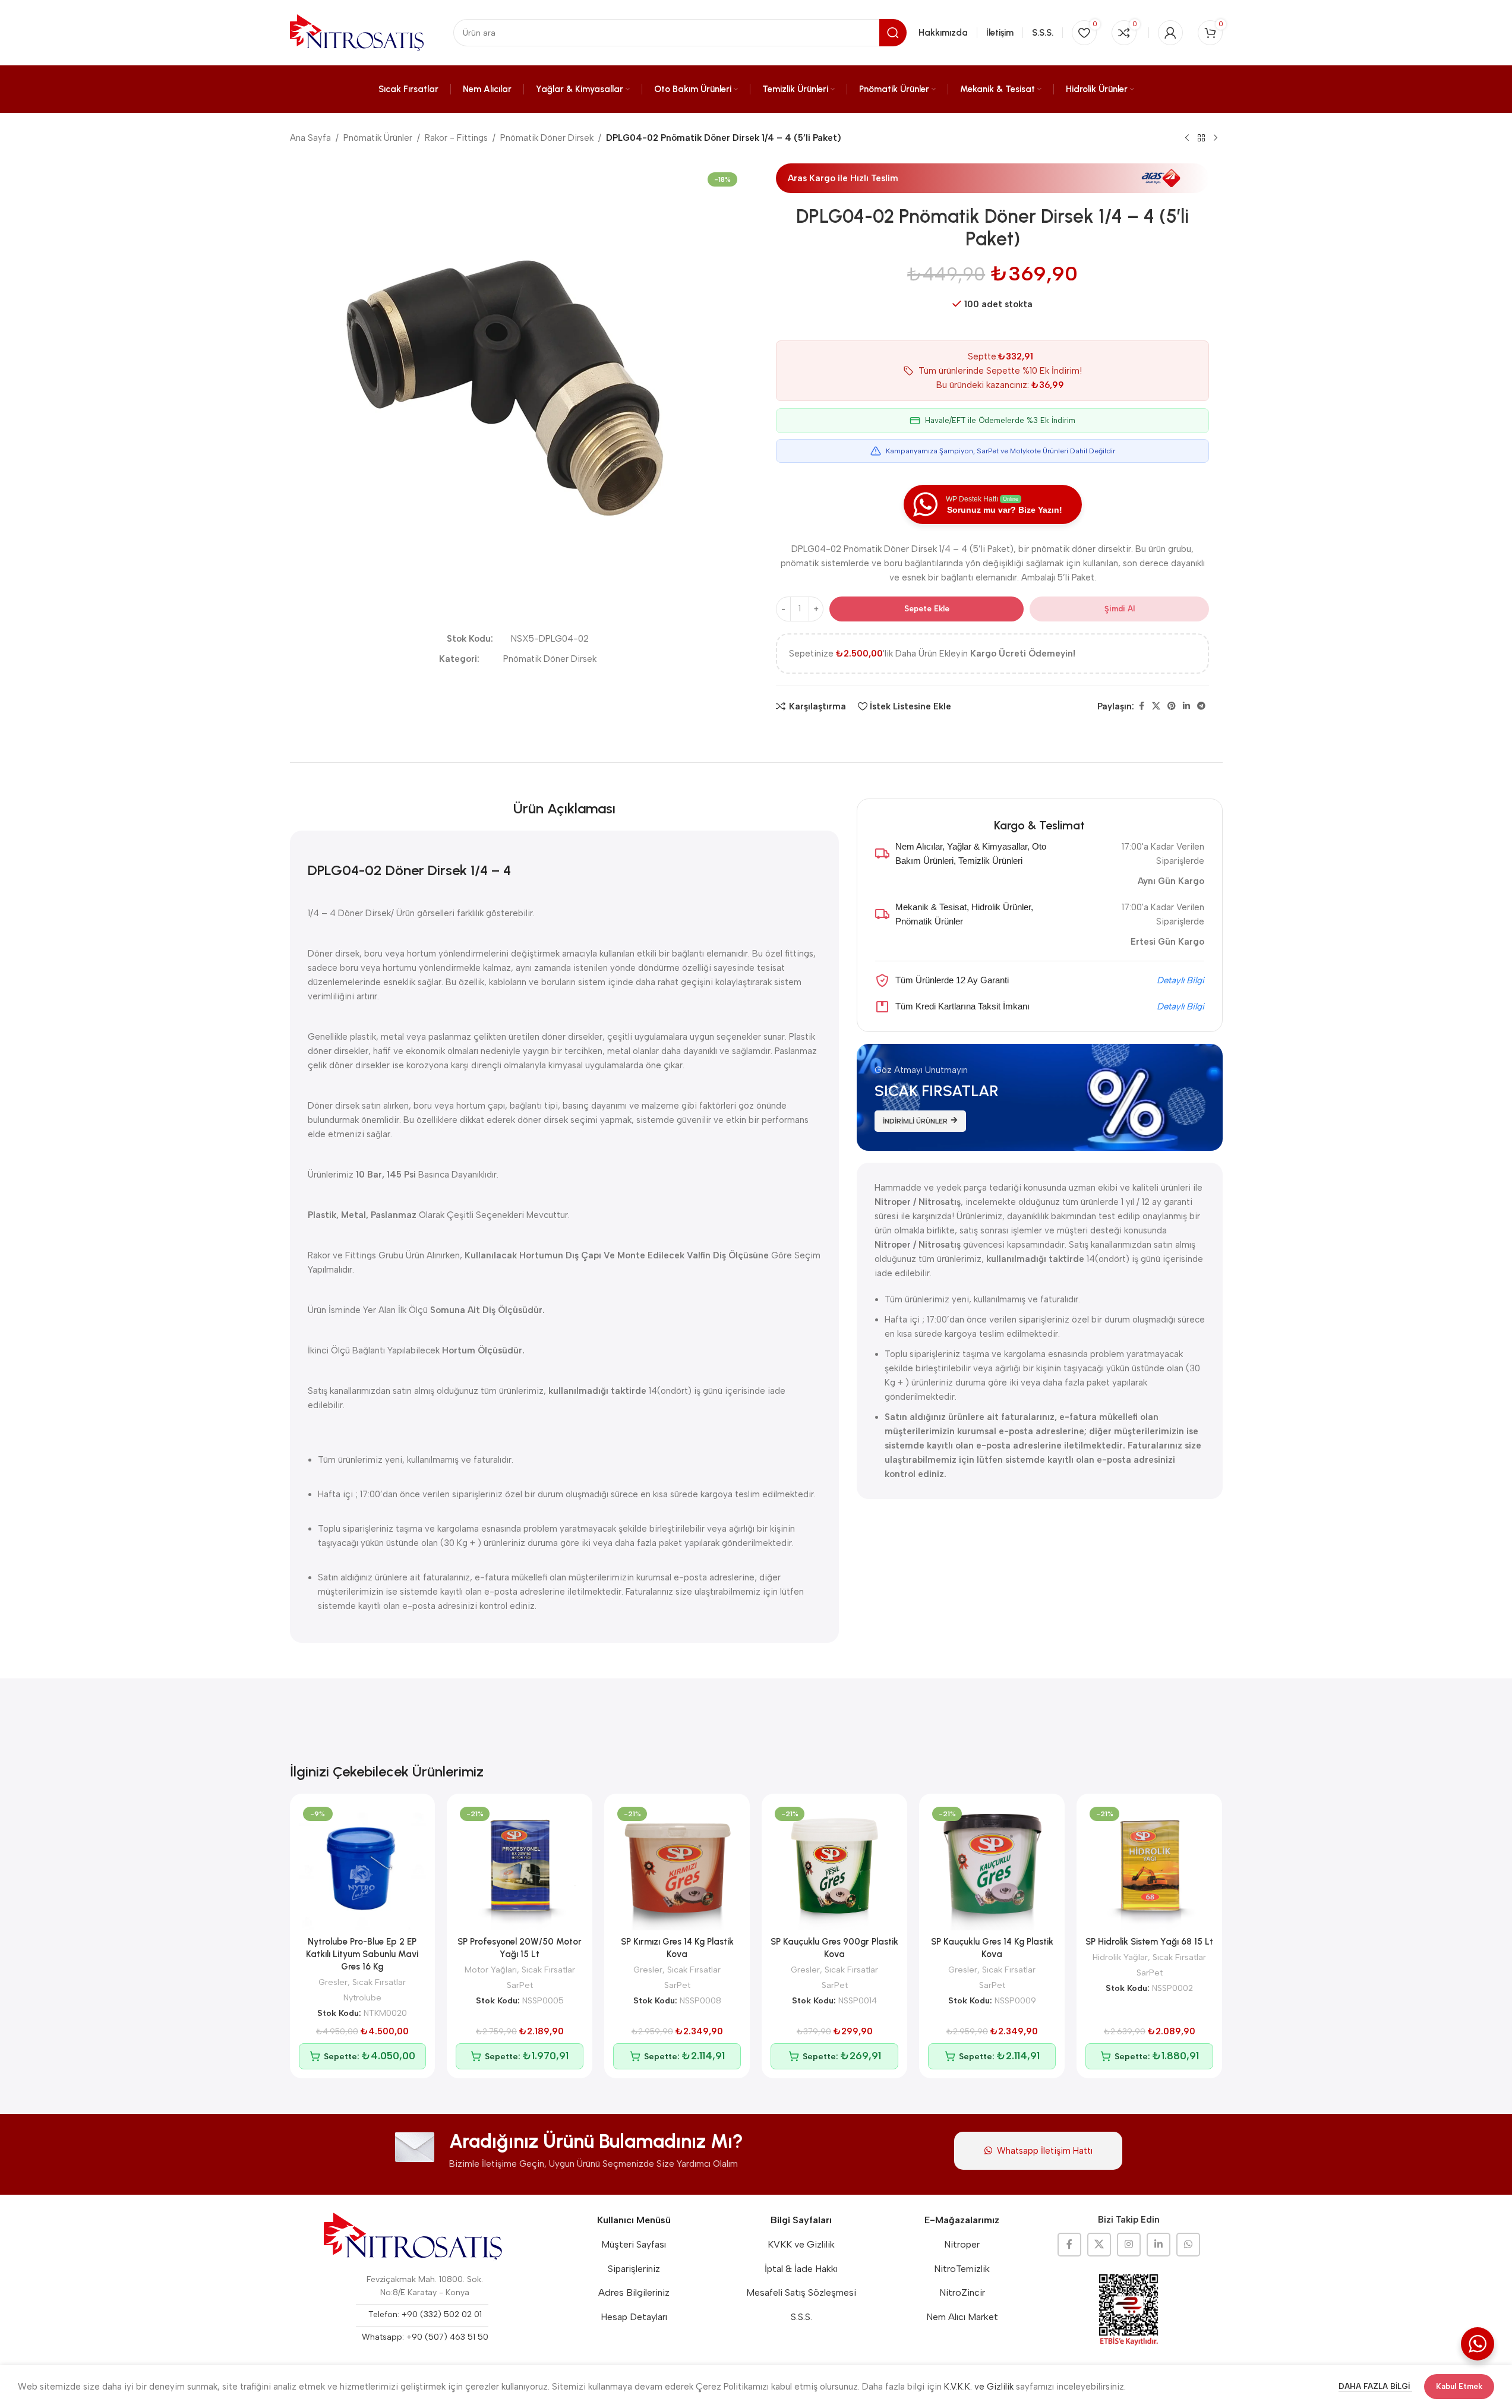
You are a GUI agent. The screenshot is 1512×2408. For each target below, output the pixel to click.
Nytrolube (362, 1997)
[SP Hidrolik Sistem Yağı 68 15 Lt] (1149, 1866)
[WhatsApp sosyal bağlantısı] (1188, 2245)
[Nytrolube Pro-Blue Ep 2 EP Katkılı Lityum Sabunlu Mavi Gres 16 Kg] (363, 1866)
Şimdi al (1120, 609)
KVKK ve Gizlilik (801, 2244)
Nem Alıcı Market (962, 2317)
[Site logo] (357, 32)
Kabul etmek (1459, 2386)
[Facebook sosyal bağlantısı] (1141, 706)
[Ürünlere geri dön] (1201, 138)
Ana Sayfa (310, 138)
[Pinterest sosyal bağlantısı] (1172, 706)
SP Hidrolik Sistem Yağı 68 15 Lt (1149, 1942)
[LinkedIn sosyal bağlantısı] (1186, 706)
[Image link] (413, 2236)
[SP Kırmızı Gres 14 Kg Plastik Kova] (677, 1866)
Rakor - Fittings (456, 138)
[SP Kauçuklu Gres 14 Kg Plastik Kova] (992, 1866)
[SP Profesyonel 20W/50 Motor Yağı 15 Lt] (520, 1866)
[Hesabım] (1170, 33)
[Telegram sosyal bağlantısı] (1201, 706)
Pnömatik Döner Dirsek (547, 138)
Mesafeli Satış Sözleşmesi (801, 2292)
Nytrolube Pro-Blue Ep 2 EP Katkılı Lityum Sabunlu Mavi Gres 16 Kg (362, 1954)
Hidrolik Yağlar (1120, 1957)
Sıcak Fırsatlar (379, 1982)
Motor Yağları (491, 1970)
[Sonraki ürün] (1216, 138)
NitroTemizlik (962, 2269)
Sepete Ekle (927, 609)
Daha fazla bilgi (1375, 2386)
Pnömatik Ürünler (378, 138)
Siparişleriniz (634, 2269)
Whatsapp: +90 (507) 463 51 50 (425, 2337)
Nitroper (962, 2244)
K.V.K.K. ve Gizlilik (979, 2387)
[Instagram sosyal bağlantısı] (1129, 2245)
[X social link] (1156, 706)
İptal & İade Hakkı (801, 2269)
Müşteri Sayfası (634, 2244)
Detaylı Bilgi (1180, 980)
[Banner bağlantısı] (1040, 1097)
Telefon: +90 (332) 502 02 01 (425, 2314)
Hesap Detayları (634, 2317)
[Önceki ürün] (1187, 138)
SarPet (520, 1985)
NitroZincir (962, 2292)
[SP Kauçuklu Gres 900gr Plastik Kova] (834, 1866)
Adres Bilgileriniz (634, 2292)
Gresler (333, 1982)
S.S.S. (801, 2317)
